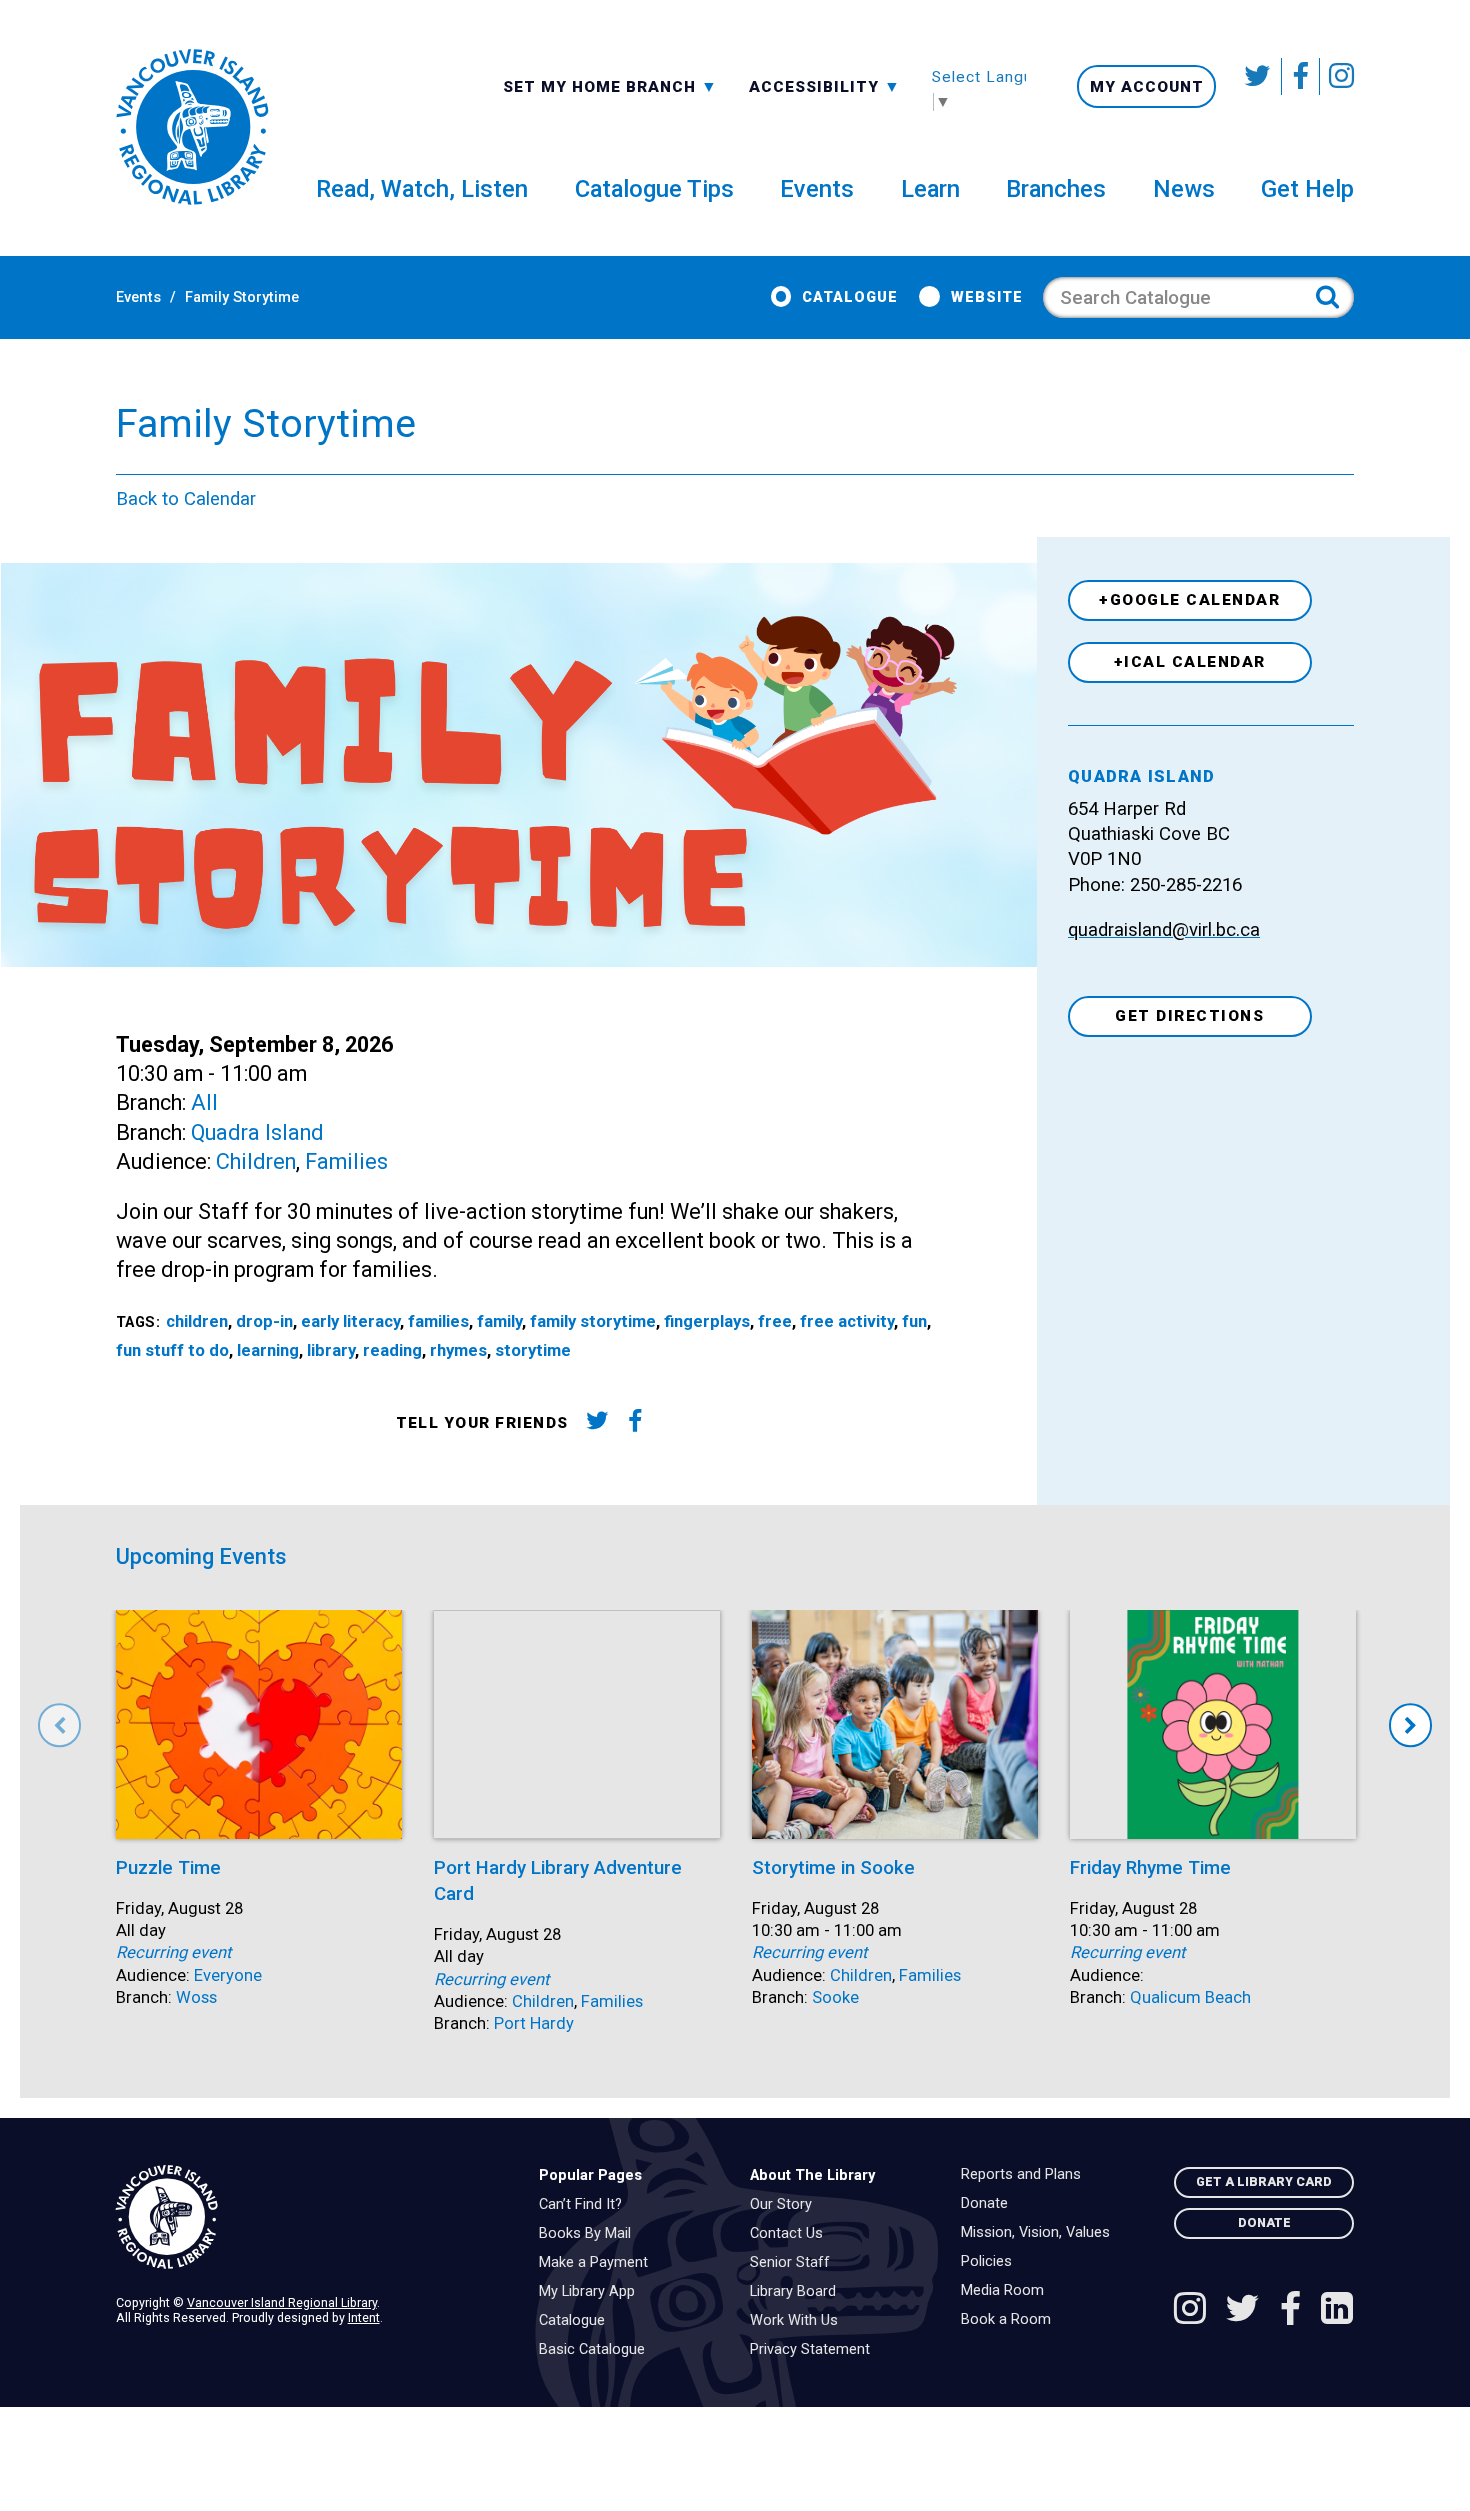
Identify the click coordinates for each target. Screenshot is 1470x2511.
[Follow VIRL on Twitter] (1259, 76)
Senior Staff (795, 2263)
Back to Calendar (186, 499)
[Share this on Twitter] (596, 1424)
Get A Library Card (1264, 2181)
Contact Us (791, 2234)
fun (914, 1321)
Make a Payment (598, 2263)
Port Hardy (534, 2023)
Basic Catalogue (597, 2350)
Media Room (1007, 2291)
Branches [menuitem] (1056, 189)
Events (138, 297)
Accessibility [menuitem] (825, 86)
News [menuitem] (1184, 189)
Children (256, 1161)
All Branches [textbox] (567, 85)
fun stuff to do (172, 1350)
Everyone (228, 1975)
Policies (991, 2262)
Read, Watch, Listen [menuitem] (422, 189)
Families (346, 1161)
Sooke (835, 1997)
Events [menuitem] (817, 189)
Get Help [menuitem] (1307, 189)
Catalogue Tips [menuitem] (654, 189)
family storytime (593, 1321)
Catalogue (850, 297)
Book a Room (1011, 2320)
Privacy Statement (815, 2350)
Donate (989, 2204)
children (197, 1321)
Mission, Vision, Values (1040, 2233)
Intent (364, 2317)
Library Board (798, 2292)
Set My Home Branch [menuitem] (602, 86)
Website (986, 297)
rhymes (458, 1350)
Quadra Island (257, 1132)
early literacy (350, 1321)
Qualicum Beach (1190, 1997)
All (204, 1102)
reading (392, 1350)
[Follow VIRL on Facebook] (1301, 76)
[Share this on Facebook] (635, 1424)
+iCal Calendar (1190, 662)
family (499, 1321)
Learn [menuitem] (930, 189)
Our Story (786, 2205)
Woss (196, 1997)
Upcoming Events (201, 1556)
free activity (847, 1321)
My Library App (592, 2292)
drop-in (264, 1321)
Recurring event (173, 1952)
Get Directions (1189, 1016)
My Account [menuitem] (1147, 87)
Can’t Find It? (585, 2205)
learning (268, 1350)
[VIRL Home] (192, 128)
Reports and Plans (1026, 2175)
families (438, 1321)
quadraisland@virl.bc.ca (1164, 930)
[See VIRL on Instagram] (1337, 76)
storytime (533, 1350)
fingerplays (707, 1321)
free (775, 1321)
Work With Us (799, 2321)
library (331, 1350)
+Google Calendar (1189, 600)
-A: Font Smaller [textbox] (825, 85)
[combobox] (610, 85)
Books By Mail (590, 2234)
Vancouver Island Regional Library (282, 2302)
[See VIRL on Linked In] (1337, 2311)
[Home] (312, 2217)
